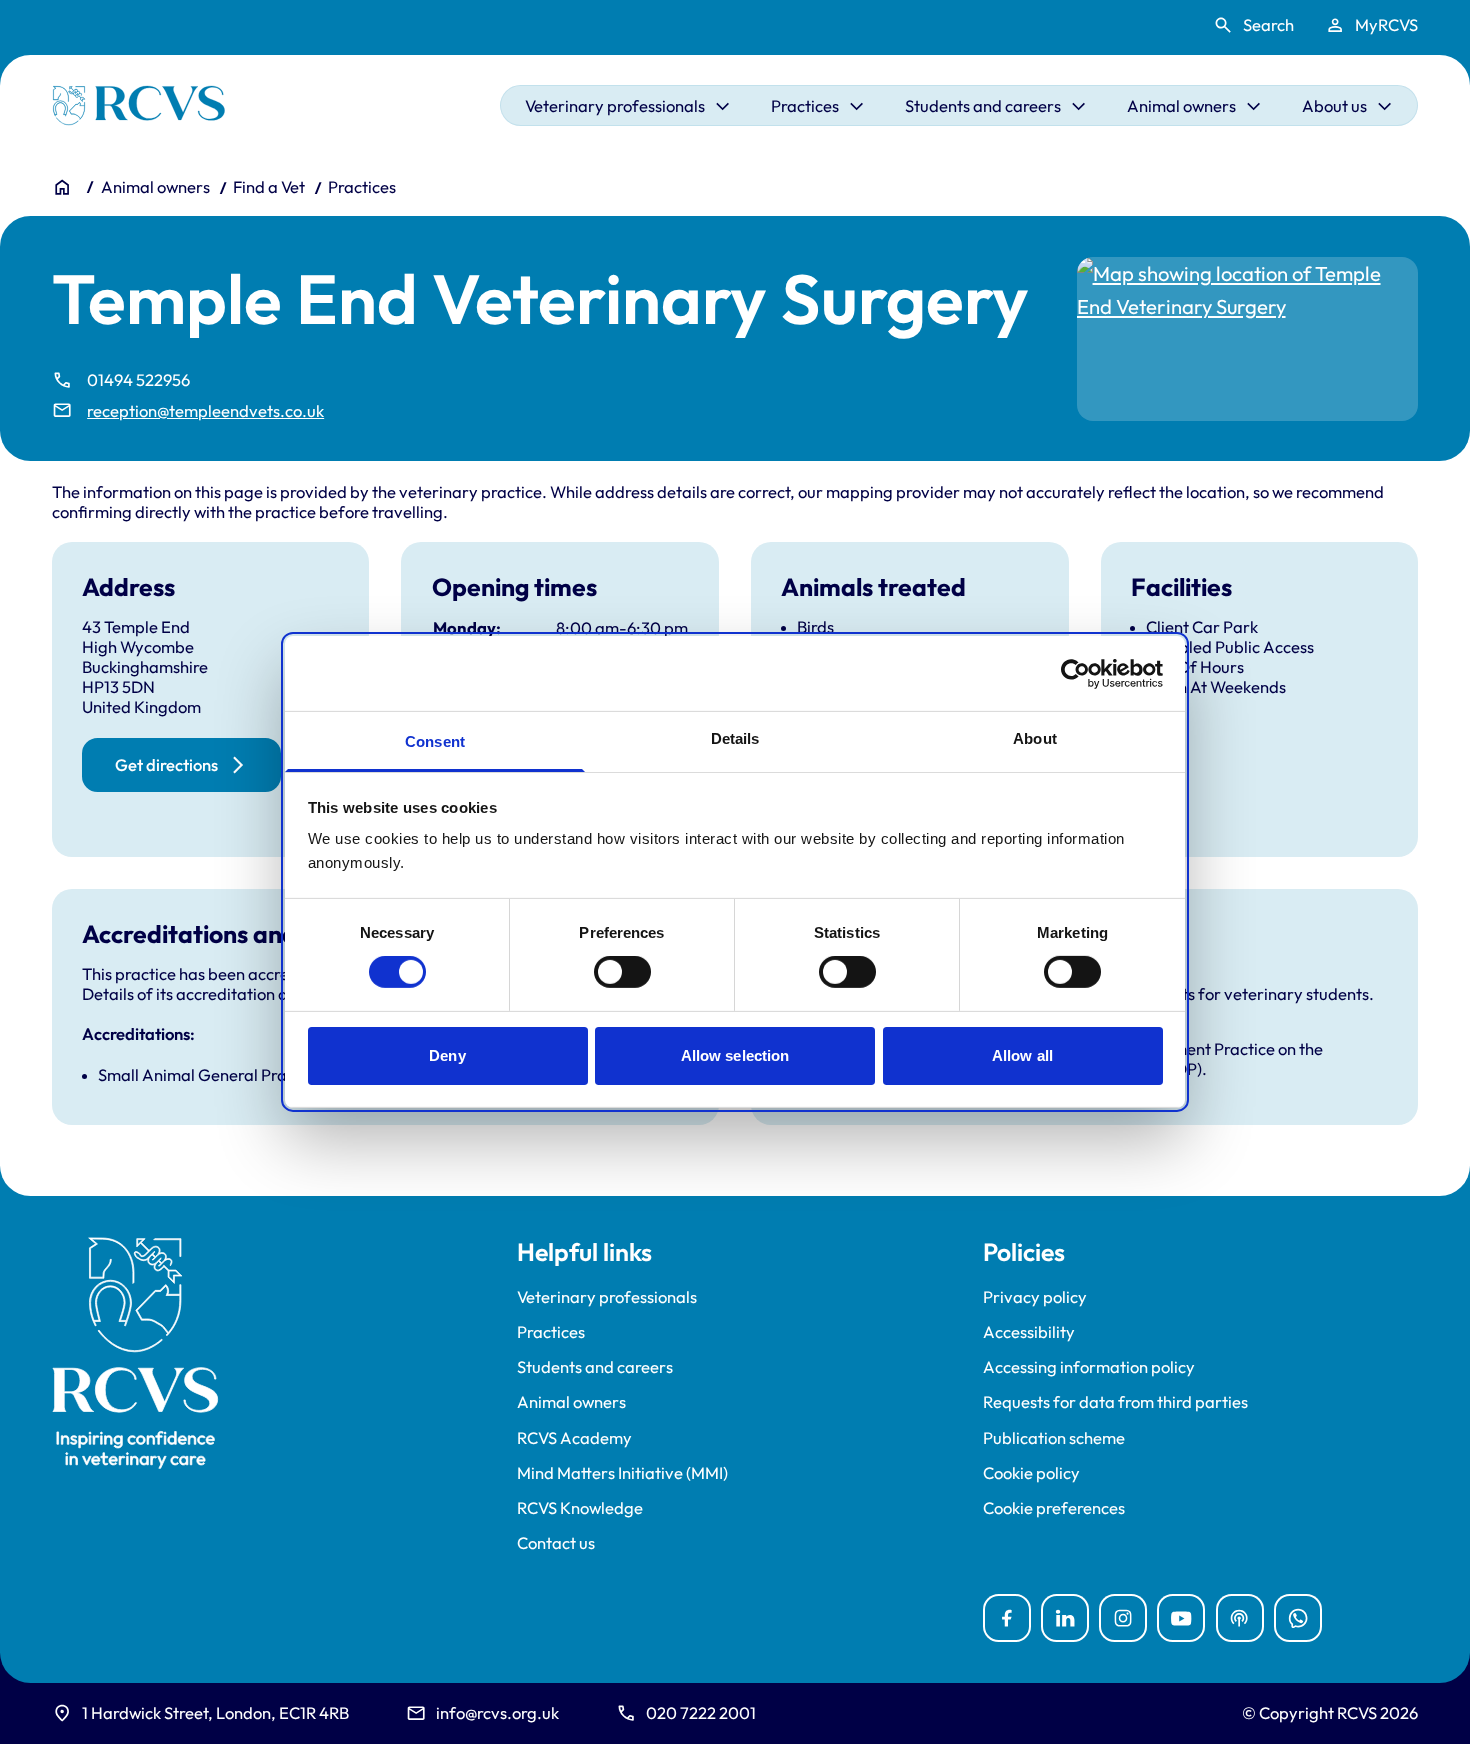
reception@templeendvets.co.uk (205, 411)
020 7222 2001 (701, 1712)
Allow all (1022, 1055)
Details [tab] (735, 738)
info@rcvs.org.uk (497, 1712)
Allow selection (735, 1055)
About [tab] (1035, 738)
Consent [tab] (435, 741)
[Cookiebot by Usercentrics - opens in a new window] (1075, 673)
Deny (447, 1055)
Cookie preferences (1054, 1508)
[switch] (622, 972)
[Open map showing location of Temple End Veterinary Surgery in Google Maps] (1248, 339)
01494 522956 (138, 380)
